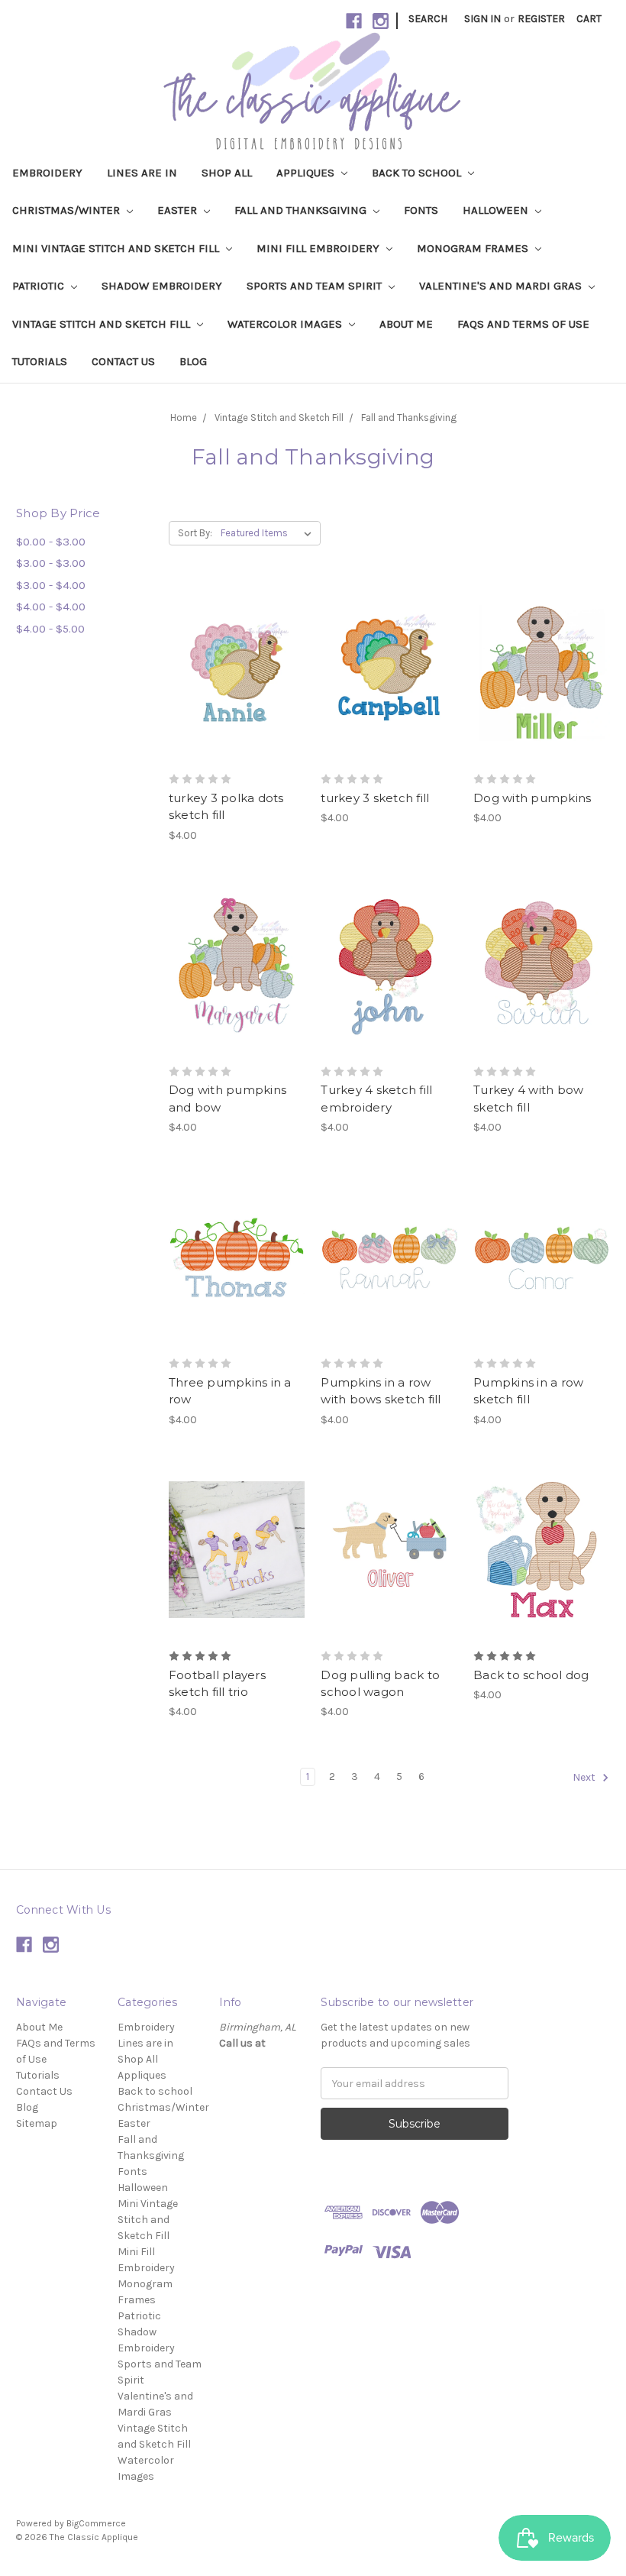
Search (428, 19)
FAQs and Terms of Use (523, 324)
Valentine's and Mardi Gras (502, 286)
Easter (179, 210)
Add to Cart (237, 701)
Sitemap (37, 2123)
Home (184, 417)
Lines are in (142, 173)
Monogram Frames (474, 248)
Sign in (482, 19)
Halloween (497, 210)
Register (541, 19)
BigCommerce (96, 2523)
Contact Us (123, 361)
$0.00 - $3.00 (51, 542)
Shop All (227, 173)
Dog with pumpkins (532, 798)
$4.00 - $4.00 (51, 607)
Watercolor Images (286, 324)
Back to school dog (531, 1675)
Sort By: (195, 533)
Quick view (237, 646)
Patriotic (40, 286)
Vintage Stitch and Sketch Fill (103, 324)
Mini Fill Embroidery (319, 248)
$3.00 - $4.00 (51, 585)
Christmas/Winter (68, 210)
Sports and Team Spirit (316, 286)
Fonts (421, 210)
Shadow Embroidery (162, 286)
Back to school (418, 173)
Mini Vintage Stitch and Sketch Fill (117, 248)
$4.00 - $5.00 (50, 629)
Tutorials (40, 361)
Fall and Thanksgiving (302, 210)
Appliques (307, 173)
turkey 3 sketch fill (375, 798)
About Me (406, 324)
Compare (232, 674)
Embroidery (47, 173)
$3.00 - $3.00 (51, 563)
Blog (193, 361)
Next (585, 1778)
